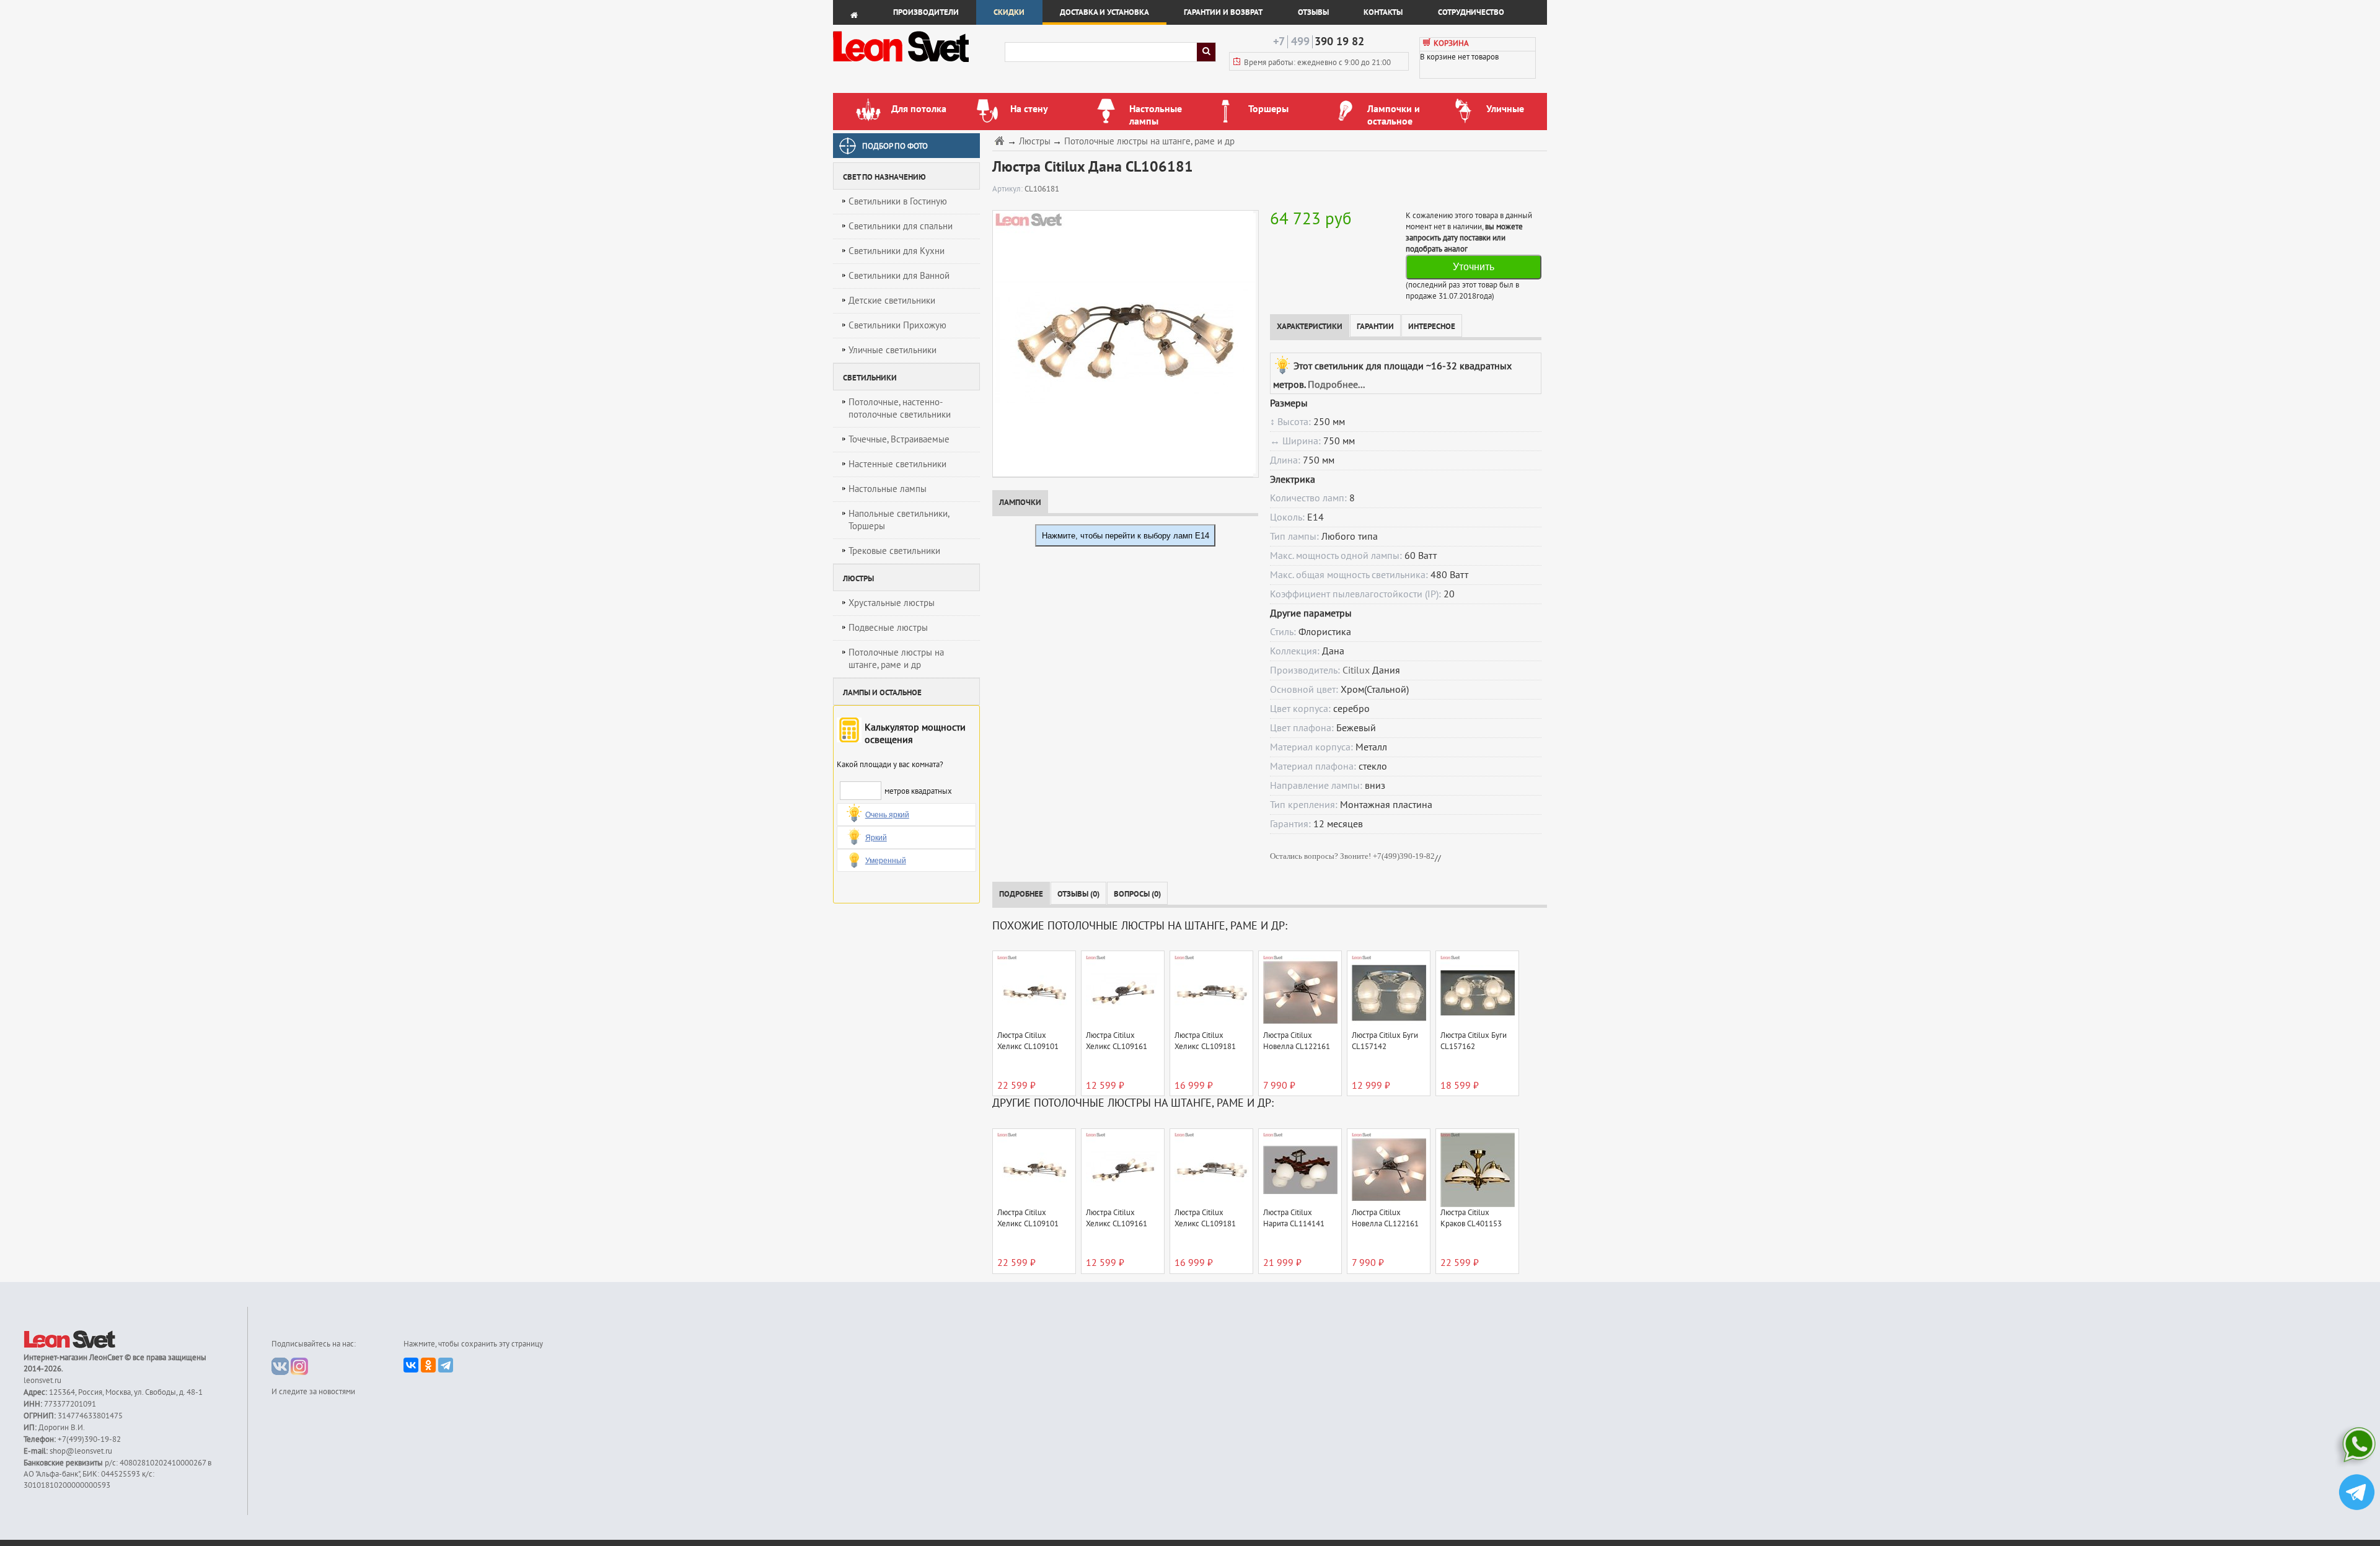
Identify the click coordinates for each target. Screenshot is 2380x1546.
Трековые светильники (894, 551)
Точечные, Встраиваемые (899, 439)
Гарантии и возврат (1223, 12)
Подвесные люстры (888, 628)
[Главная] (1001, 140)
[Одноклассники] (428, 1365)
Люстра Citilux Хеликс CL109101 (1028, 1041)
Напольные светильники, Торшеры (899, 520)
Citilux (1356, 670)
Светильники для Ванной (899, 276)
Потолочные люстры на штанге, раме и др (896, 659)
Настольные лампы (888, 489)
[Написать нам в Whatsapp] (2357, 1447)
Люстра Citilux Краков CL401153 (1471, 1218)
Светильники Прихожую (897, 325)
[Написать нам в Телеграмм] (2357, 1494)
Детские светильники (892, 301)
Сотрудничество (1471, 12)
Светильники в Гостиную (898, 201)
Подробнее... (1336, 385)
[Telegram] (446, 1365)
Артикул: (1008, 189)
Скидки (1009, 12)
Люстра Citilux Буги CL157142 (1385, 1041)
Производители (926, 12)
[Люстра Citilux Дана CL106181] (1123, 343)
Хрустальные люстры (892, 603)
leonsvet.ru (42, 1381)
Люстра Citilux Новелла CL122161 (1297, 1041)
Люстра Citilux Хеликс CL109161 (1117, 1041)
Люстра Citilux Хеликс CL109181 (1205, 1041)
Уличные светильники (892, 350)
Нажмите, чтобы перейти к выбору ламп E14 (1126, 536)
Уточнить (1474, 267)
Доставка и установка (1104, 12)
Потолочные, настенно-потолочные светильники (900, 408)
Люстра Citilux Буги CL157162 (1474, 1041)
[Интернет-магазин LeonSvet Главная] (918, 65)
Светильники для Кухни (897, 251)
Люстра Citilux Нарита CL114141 (1294, 1218)
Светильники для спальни (901, 226)
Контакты (1383, 12)
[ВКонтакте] (411, 1365)
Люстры (1035, 142)
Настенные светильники (897, 464)
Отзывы (1313, 12)
